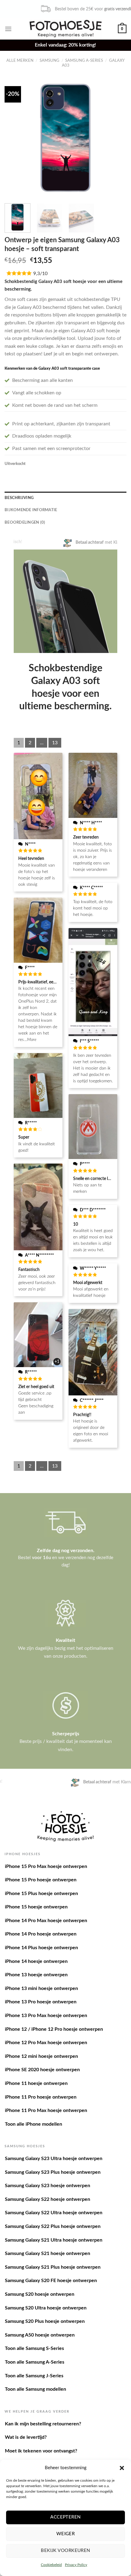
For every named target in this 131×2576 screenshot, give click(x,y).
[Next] (116, 138)
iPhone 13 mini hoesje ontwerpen (41, 1988)
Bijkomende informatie (31, 510)
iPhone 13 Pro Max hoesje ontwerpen (46, 2016)
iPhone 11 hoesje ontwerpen (36, 2083)
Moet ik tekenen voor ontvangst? (41, 2451)
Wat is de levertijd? (26, 2437)
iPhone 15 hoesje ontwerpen (36, 1907)
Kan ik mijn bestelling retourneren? (43, 2424)
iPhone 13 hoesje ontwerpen (36, 1975)
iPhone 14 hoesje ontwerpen (36, 1961)
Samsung (50, 61)
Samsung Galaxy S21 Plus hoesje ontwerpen (53, 2267)
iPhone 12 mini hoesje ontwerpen (41, 2056)
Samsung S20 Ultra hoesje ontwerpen (46, 2308)
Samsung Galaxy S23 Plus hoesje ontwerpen (53, 2172)
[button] (122, 2468)
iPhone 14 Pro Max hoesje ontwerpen (46, 1921)
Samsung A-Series (84, 61)
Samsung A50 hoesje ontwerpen (40, 2335)
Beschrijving (19, 498)
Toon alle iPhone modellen (34, 2124)
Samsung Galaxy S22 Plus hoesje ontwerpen (53, 2226)
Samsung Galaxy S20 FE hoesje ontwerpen (51, 2281)
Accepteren (65, 2517)
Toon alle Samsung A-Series (35, 2362)
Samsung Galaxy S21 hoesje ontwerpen (48, 2253)
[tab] (65, 498)
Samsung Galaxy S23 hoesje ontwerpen (48, 2186)
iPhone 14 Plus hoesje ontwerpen (41, 1948)
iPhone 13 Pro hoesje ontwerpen (41, 2002)
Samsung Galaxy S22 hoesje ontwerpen (48, 2199)
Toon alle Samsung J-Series (34, 2376)
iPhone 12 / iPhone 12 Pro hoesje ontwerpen (54, 2029)
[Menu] (8, 29)
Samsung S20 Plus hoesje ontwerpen (45, 2321)
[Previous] (15, 138)
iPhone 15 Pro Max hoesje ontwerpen (46, 1866)
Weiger (66, 2534)
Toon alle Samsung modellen (35, 2389)
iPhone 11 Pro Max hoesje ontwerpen (46, 2110)
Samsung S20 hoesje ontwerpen (40, 2294)
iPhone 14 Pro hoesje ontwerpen (41, 1934)
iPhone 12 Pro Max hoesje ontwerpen (46, 2043)
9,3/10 (40, 274)
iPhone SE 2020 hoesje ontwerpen (42, 2070)
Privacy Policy (76, 2565)
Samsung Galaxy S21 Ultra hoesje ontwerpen (54, 2240)
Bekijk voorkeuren (65, 2551)
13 (55, 743)
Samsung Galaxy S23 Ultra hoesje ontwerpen (54, 2159)
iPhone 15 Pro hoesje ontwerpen (41, 1880)
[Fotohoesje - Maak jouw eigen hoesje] (66, 29)
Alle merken (20, 61)
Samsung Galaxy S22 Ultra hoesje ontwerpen (54, 2213)
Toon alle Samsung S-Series (34, 2348)
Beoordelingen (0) (25, 522)
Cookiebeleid (51, 2565)
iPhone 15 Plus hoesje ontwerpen (41, 1894)
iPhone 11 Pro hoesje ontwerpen (41, 2097)
